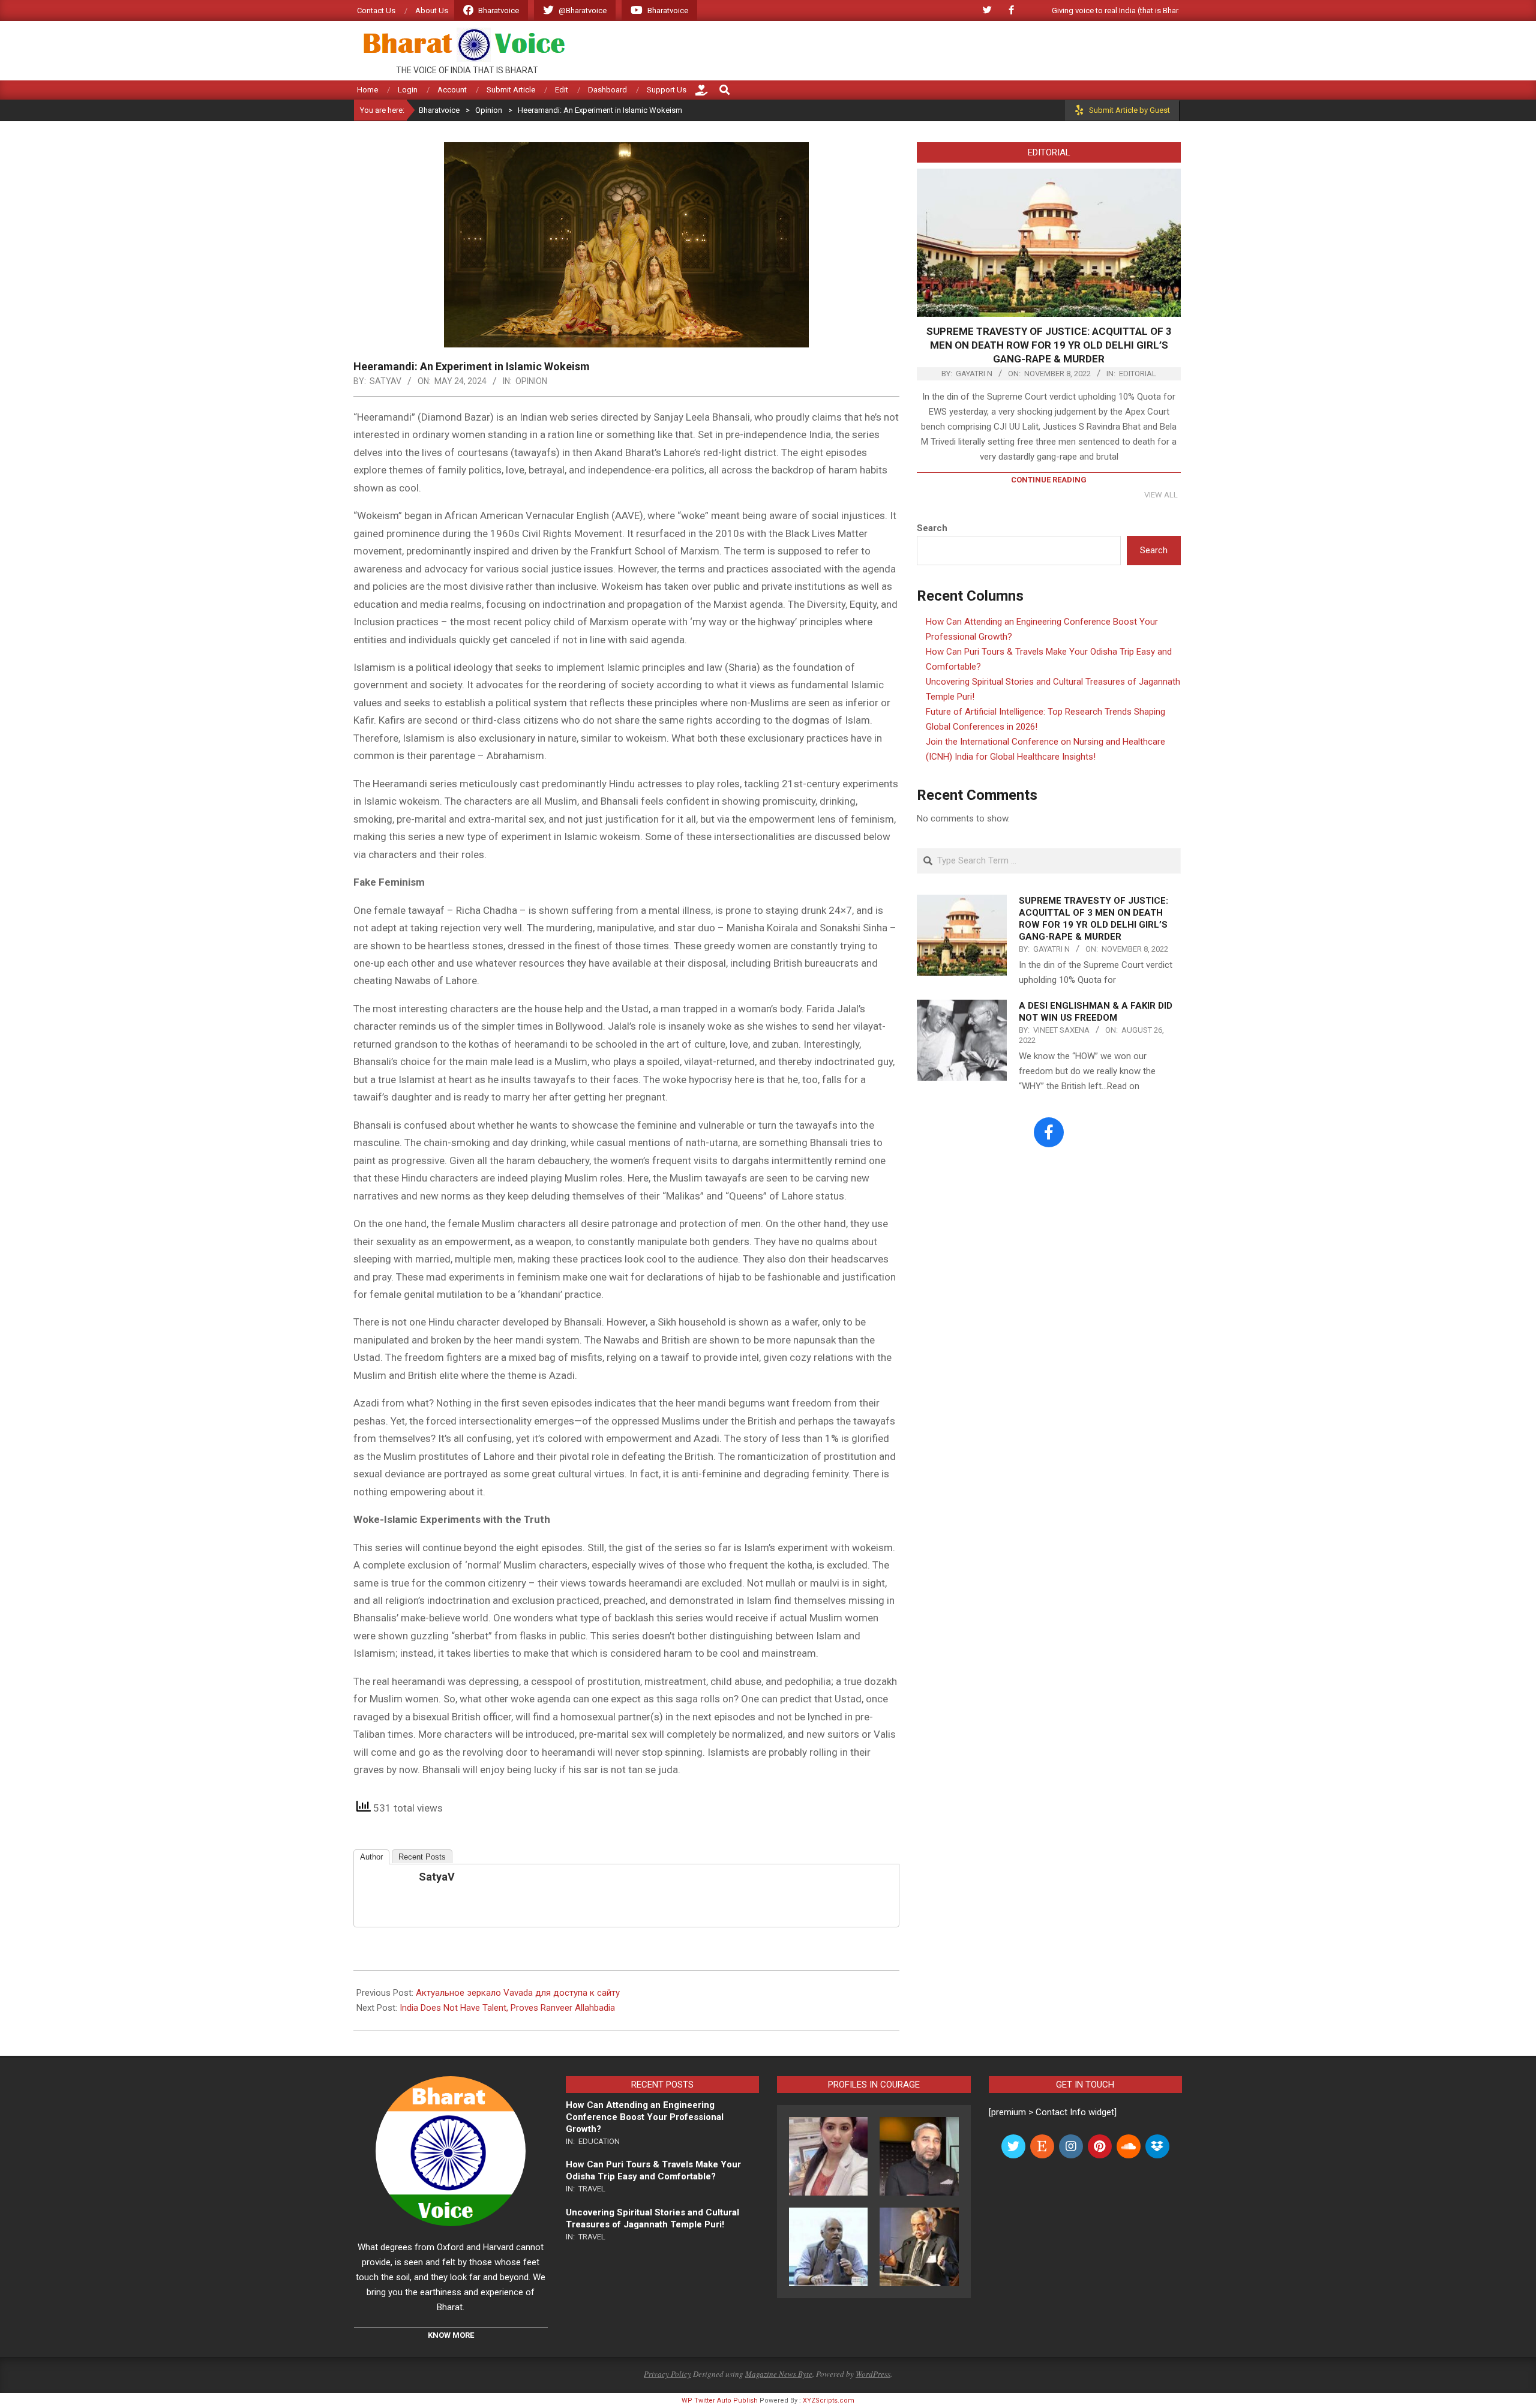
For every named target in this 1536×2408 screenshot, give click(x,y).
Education (599, 2141)
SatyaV (437, 1877)
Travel (592, 2189)
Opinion (531, 381)
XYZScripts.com (829, 2400)
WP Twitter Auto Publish (720, 2400)
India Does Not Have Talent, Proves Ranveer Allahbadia (507, 2008)
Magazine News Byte (779, 2374)
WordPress (873, 2374)
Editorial (1138, 374)
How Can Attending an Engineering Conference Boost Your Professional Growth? (645, 2117)
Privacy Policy (667, 2374)
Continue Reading (1049, 480)
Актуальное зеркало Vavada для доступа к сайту (518, 1993)
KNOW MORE (451, 2335)
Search (932, 528)
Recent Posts (422, 1857)
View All (1161, 495)
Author (371, 1857)
